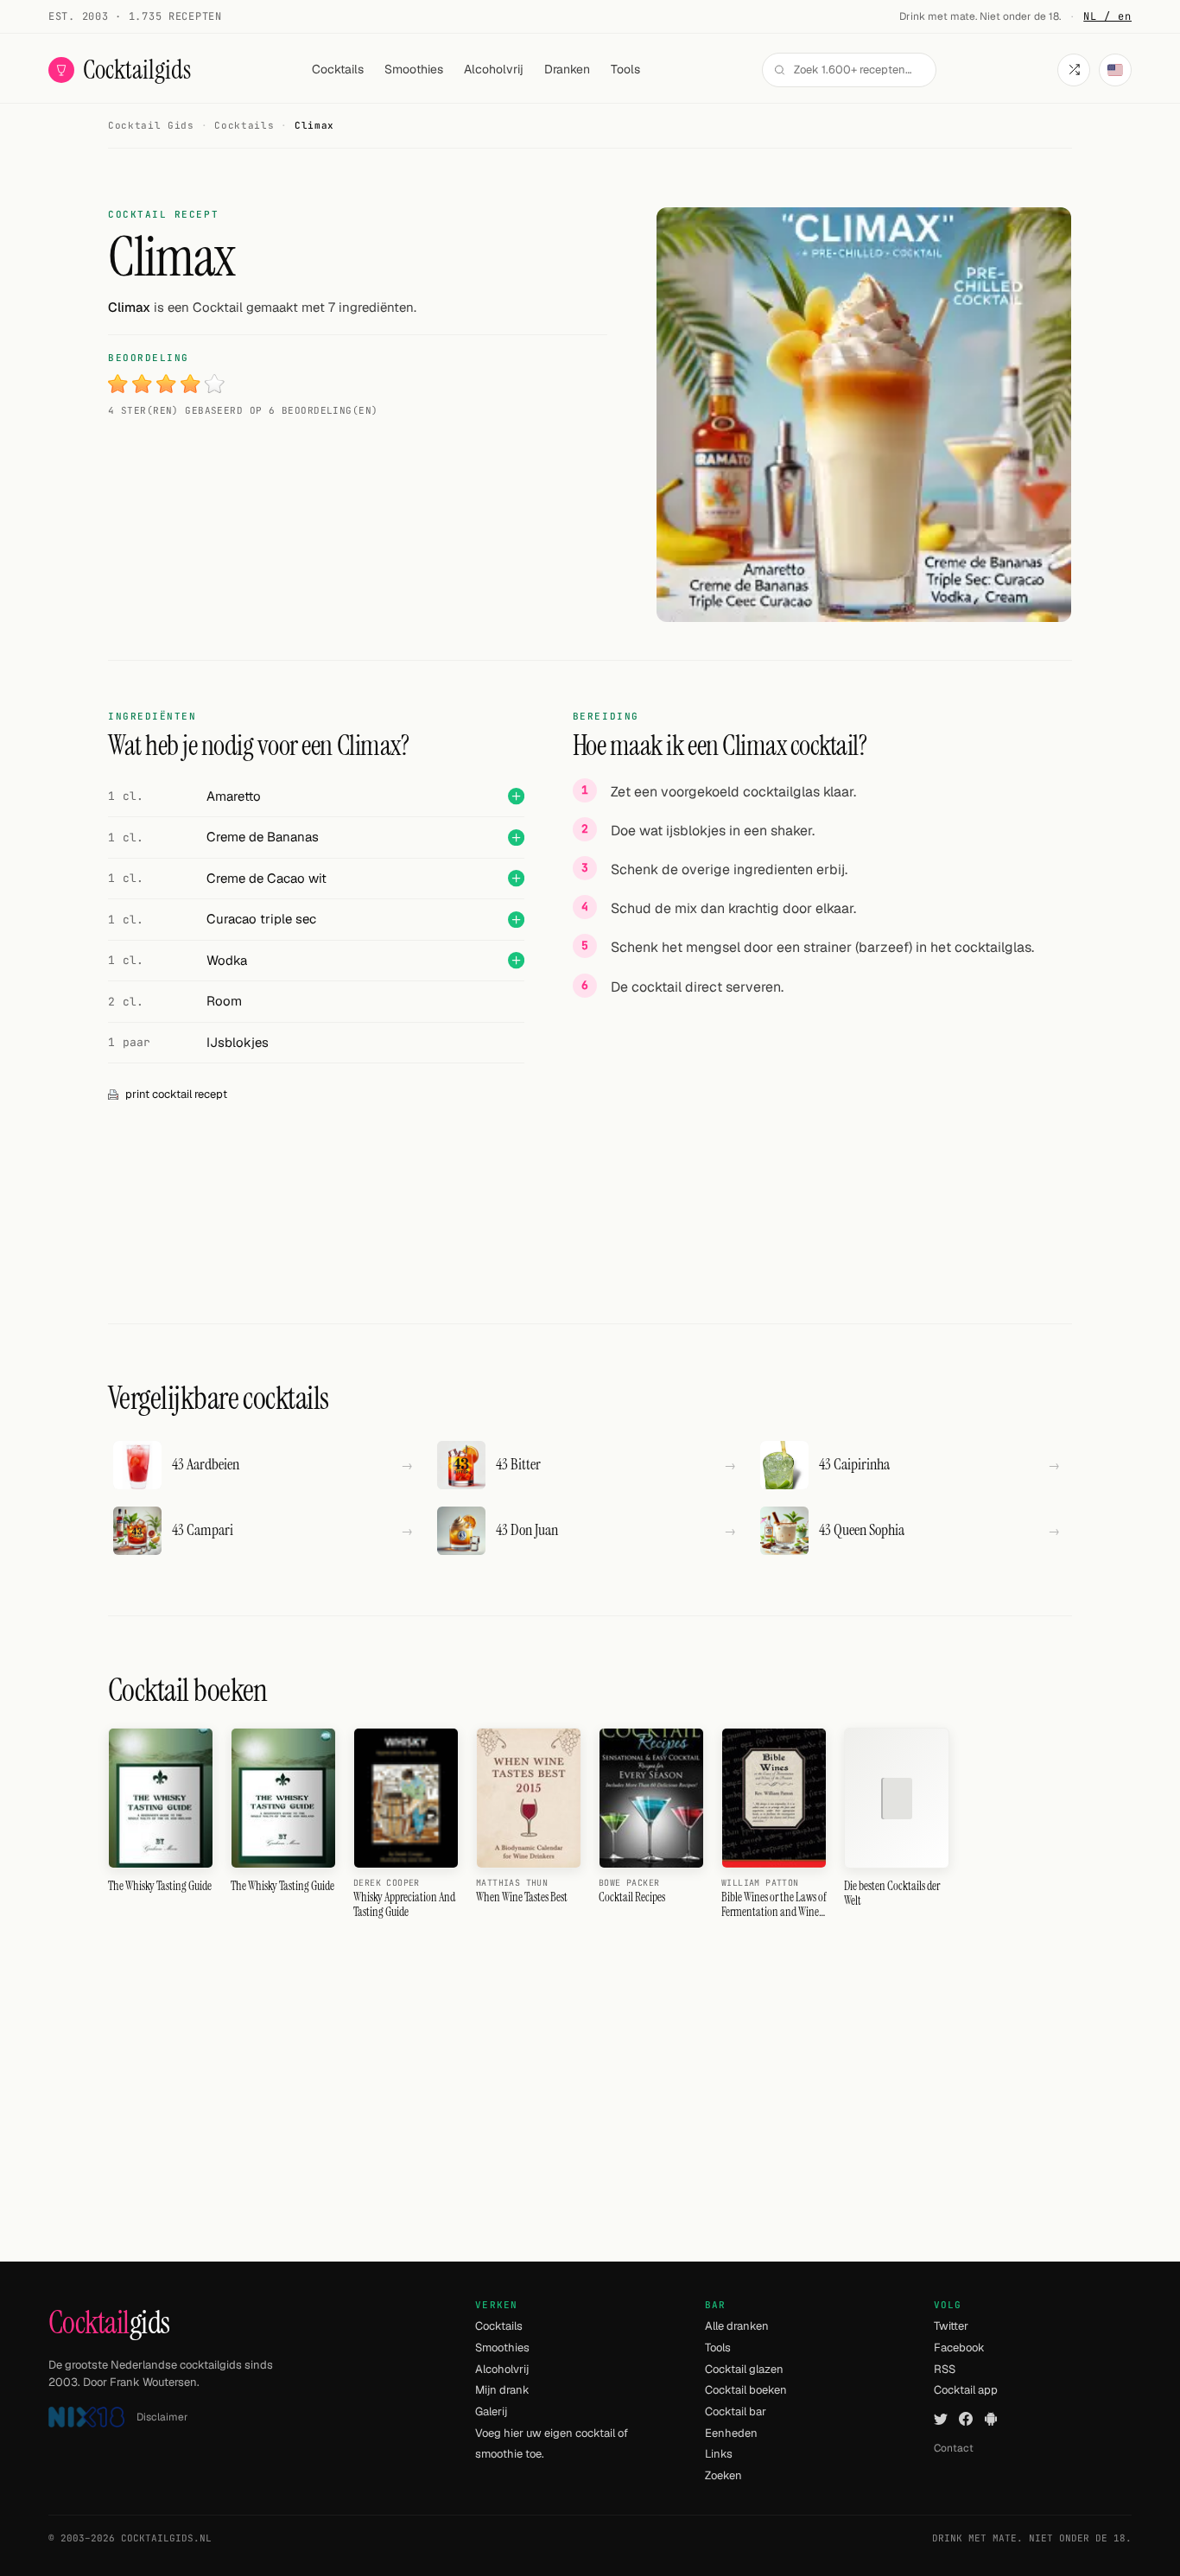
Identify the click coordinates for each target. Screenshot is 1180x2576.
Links (719, 2454)
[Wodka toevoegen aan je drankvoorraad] (516, 960)
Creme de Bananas (263, 837)
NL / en (1107, 16)
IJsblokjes (238, 1042)
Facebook (959, 2348)
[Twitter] (941, 2419)
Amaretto (234, 796)
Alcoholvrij (494, 69)
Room (224, 1001)
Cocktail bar (736, 2411)
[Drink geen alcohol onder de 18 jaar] (86, 2417)
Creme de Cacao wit (266, 878)
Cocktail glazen (744, 2369)
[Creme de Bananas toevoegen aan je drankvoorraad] (516, 838)
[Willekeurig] (1074, 70)
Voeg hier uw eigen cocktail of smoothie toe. (552, 2444)
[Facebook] (966, 2419)
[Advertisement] (822, 1133)
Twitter (951, 2326)
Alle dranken (737, 2326)
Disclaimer (162, 2417)
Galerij (491, 2411)
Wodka (227, 960)
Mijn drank (502, 2390)
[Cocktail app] (991, 2419)
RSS (945, 2369)
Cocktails (338, 69)
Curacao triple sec (261, 919)
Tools (625, 69)
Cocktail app (966, 2390)
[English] (1115, 70)
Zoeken (723, 2475)
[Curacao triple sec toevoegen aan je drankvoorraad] (516, 920)
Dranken (567, 69)
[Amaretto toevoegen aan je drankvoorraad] (516, 796)
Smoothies (414, 69)
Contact (954, 2448)
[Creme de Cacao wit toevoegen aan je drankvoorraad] (516, 878)
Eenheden (731, 2433)
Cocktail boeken (746, 2390)
